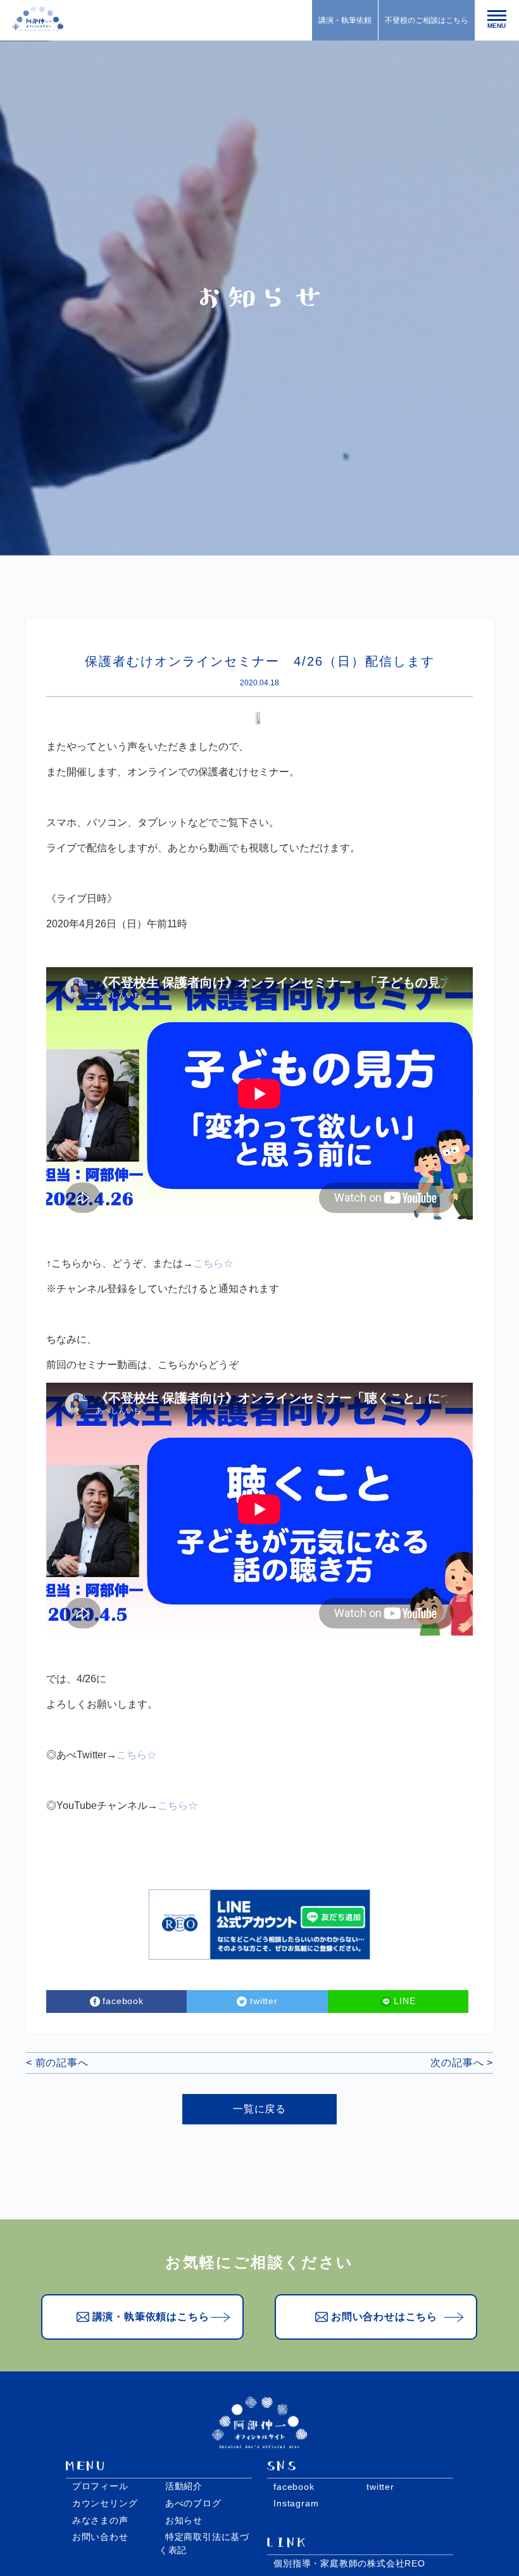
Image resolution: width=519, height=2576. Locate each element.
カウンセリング (105, 2503)
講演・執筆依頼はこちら (151, 2317)
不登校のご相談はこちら (427, 20)
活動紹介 (184, 2486)
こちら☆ (213, 1263)
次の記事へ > (462, 2063)
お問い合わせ (100, 2537)
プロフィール (100, 2486)
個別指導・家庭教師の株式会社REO (349, 2563)
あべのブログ (193, 2503)
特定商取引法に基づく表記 (204, 2543)
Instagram (296, 2503)
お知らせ (184, 2520)
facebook (294, 2487)
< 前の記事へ (57, 2063)
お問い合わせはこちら (384, 2317)
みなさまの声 (100, 2520)
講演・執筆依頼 (345, 20)
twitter (380, 2487)
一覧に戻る (259, 2109)
